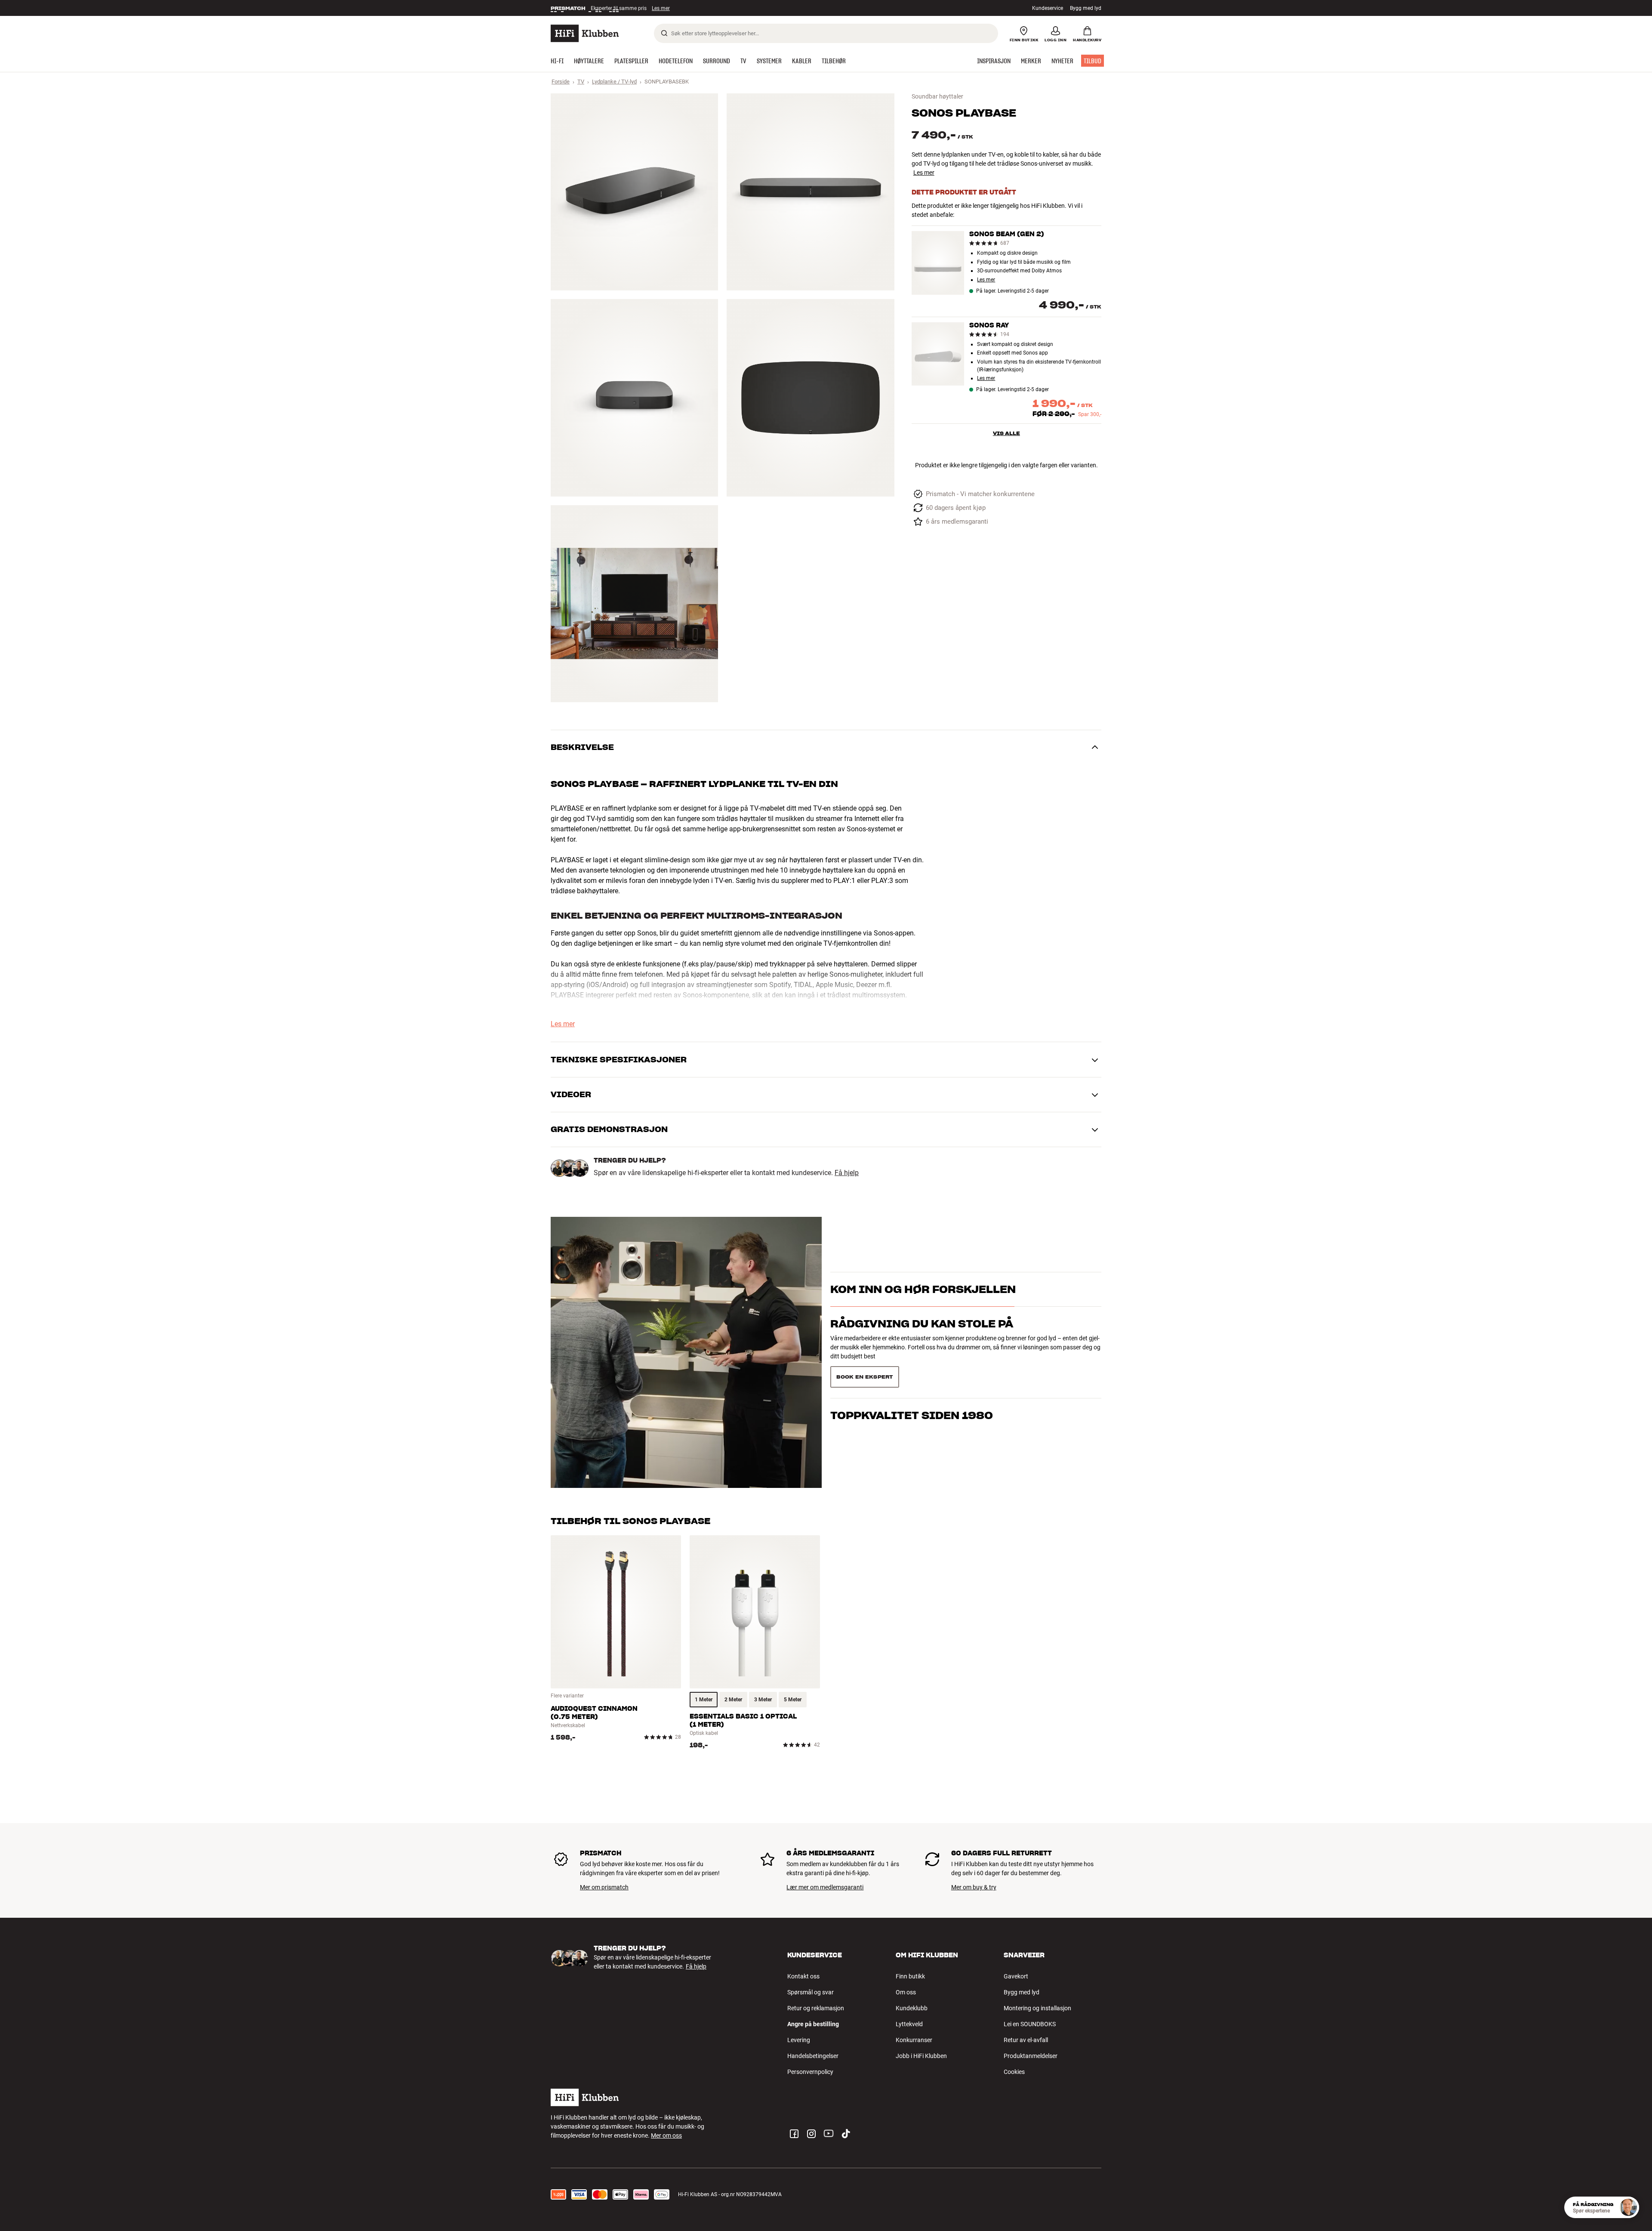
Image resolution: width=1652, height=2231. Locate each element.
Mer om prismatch (604, 1887)
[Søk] (664, 33)
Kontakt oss (803, 1976)
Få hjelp (847, 1173)
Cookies (1014, 2072)
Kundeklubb (912, 2008)
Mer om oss (666, 2135)
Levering (799, 2040)
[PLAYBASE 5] (634, 604)
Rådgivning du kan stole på (922, 1339)
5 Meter (793, 1700)
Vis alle (1006, 433)
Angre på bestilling (813, 2024)
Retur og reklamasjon (816, 2008)
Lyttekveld (909, 2024)
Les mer (662, 8)
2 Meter (733, 1700)
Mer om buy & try (974, 1887)
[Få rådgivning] (1628, 2207)
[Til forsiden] (585, 33)
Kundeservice (1048, 8)
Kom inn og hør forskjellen (923, 1304)
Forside (561, 82)
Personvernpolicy (810, 2072)
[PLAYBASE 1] (634, 192)
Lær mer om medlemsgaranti (825, 1887)
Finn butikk (910, 1976)
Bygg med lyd (1086, 8)
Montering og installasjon (1037, 2008)
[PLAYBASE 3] (634, 398)
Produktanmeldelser (1031, 2056)
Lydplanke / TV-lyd (614, 82)
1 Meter (704, 1700)
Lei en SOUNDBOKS (1030, 2024)
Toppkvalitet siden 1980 (912, 1374)
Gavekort (1016, 1976)
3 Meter (763, 1700)
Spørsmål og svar (811, 1992)
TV (581, 82)
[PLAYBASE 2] (810, 192)
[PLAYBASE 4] (810, 398)
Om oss (906, 1992)
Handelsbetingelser (813, 2056)
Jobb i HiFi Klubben (921, 2056)
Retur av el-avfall (1026, 2040)
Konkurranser (914, 2040)
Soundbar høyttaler (937, 96)
